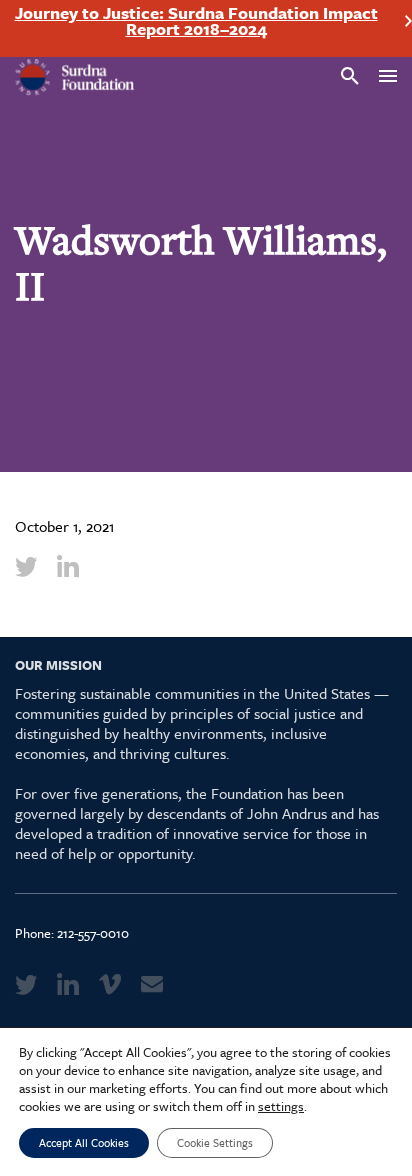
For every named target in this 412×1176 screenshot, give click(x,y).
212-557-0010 (93, 933)
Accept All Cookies (84, 1142)
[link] (26, 566)
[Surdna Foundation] (75, 77)
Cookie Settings (215, 1142)
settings (281, 1106)
